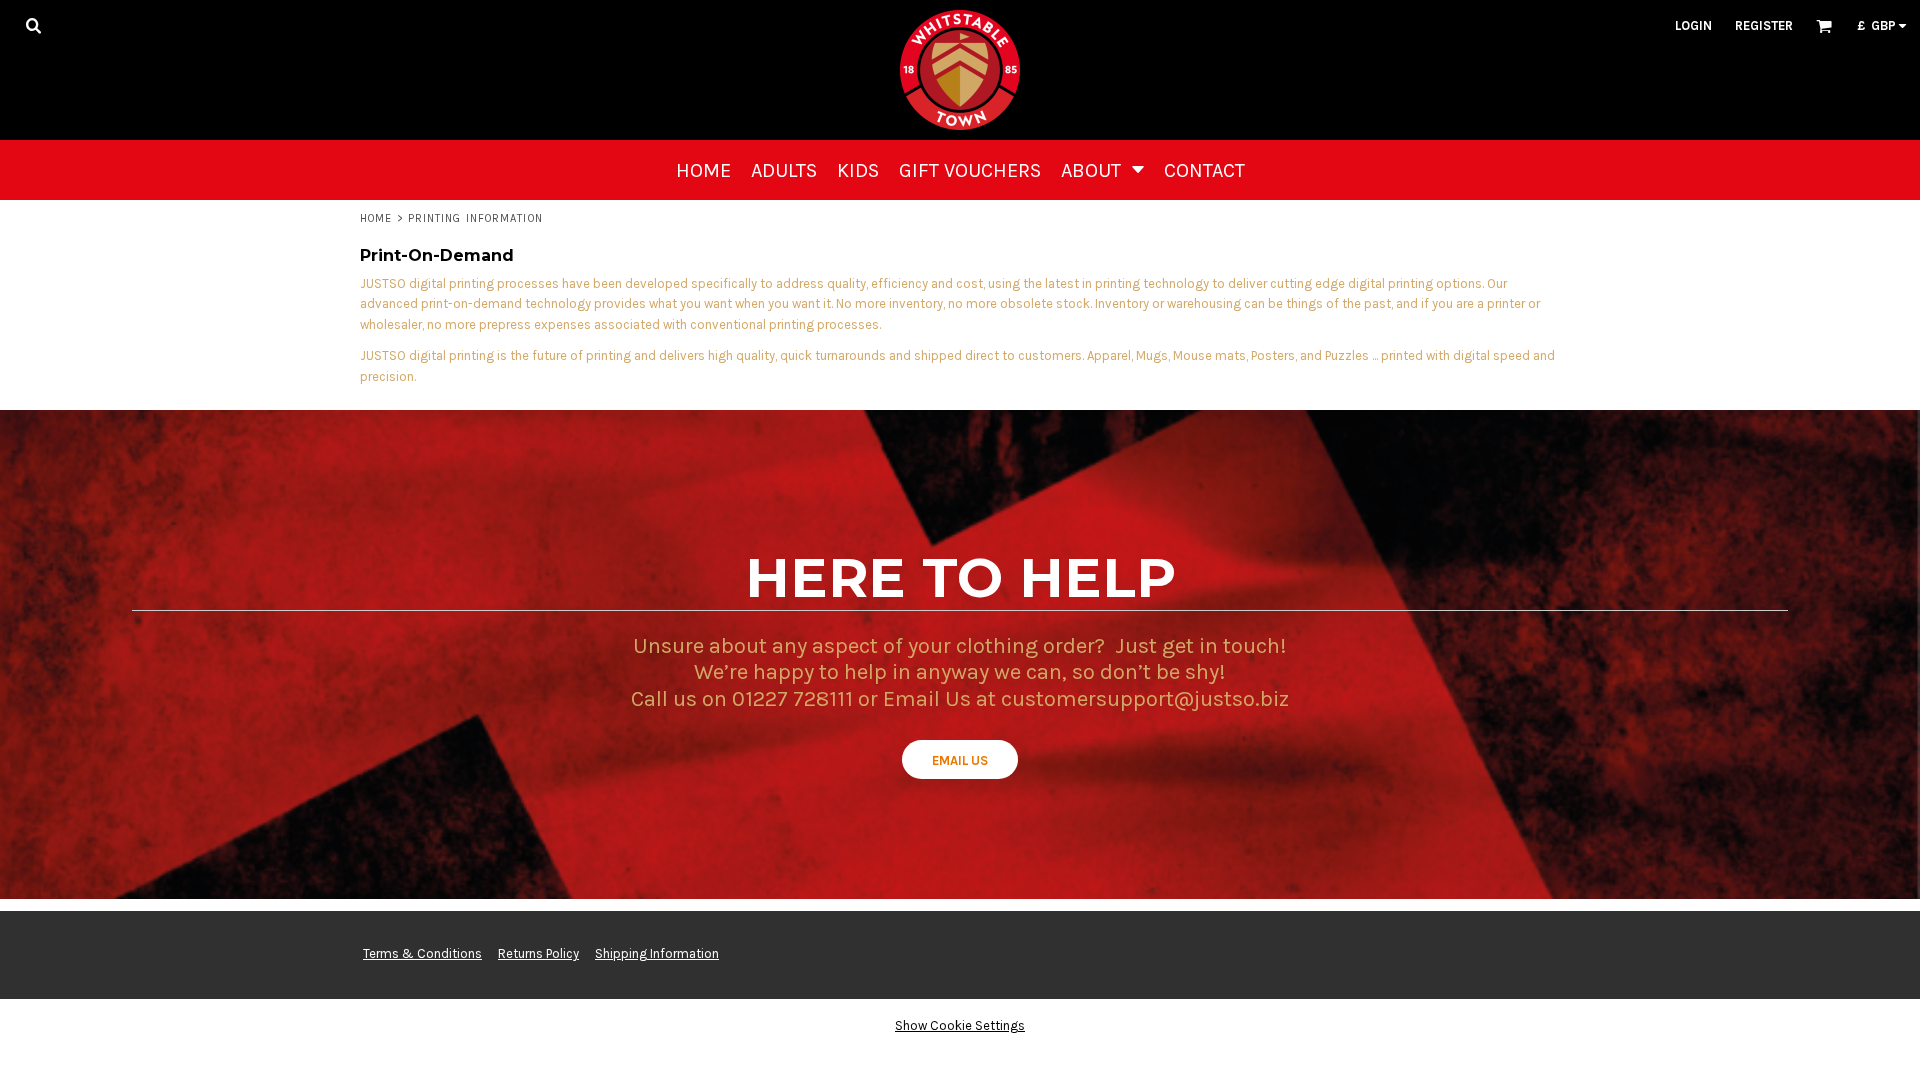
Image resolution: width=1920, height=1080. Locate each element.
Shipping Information (657, 953)
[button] (33, 25)
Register (1764, 25)
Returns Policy (538, 953)
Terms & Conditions (422, 953)
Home (376, 218)
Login (1693, 25)
